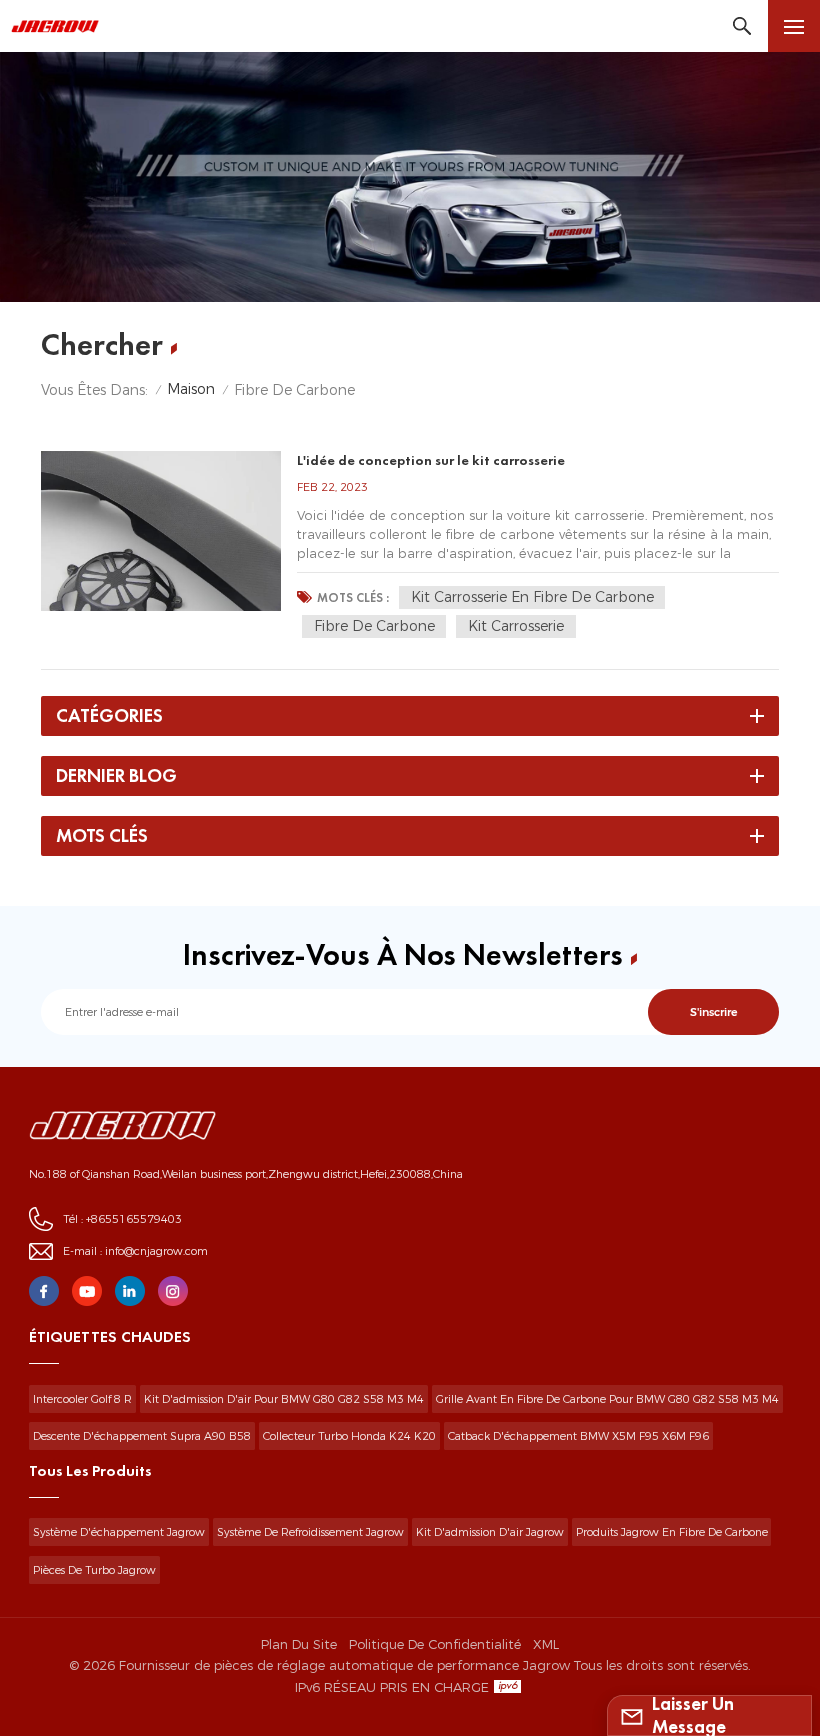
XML (546, 1644)
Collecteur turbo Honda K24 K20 (349, 1436)
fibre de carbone (374, 626)
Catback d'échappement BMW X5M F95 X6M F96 (578, 1436)
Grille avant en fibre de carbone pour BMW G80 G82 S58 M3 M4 (607, 1399)
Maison (191, 389)
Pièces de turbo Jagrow (94, 1570)
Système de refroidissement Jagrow (310, 1532)
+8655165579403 (134, 1219)
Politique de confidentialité (435, 1644)
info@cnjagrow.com (156, 1251)
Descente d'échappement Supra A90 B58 (142, 1436)
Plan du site (299, 1644)
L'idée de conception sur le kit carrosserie (431, 460)
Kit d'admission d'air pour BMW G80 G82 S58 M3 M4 (284, 1399)
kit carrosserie (516, 626)
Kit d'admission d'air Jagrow (490, 1532)
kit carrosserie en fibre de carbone (532, 597)
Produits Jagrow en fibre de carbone (672, 1532)
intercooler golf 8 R (82, 1399)
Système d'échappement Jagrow (119, 1532)
